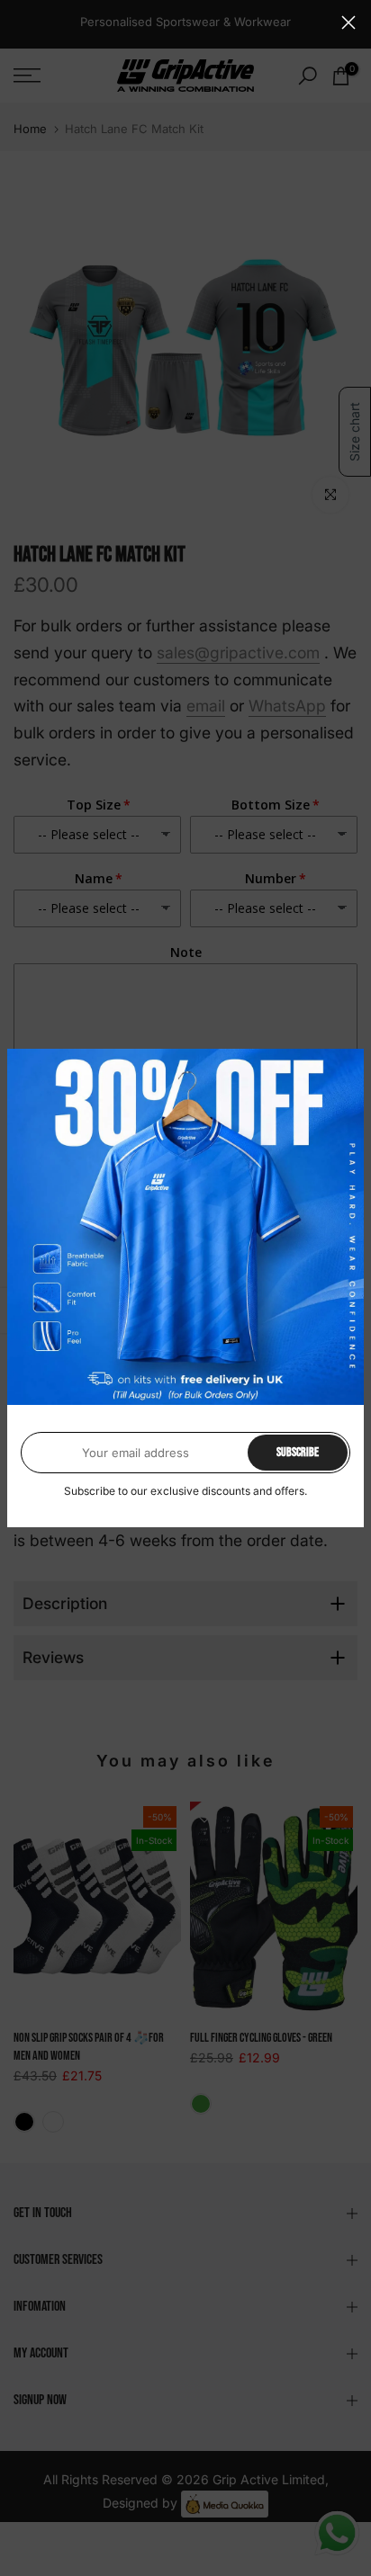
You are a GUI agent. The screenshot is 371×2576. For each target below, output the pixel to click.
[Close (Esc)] (348, 22)
